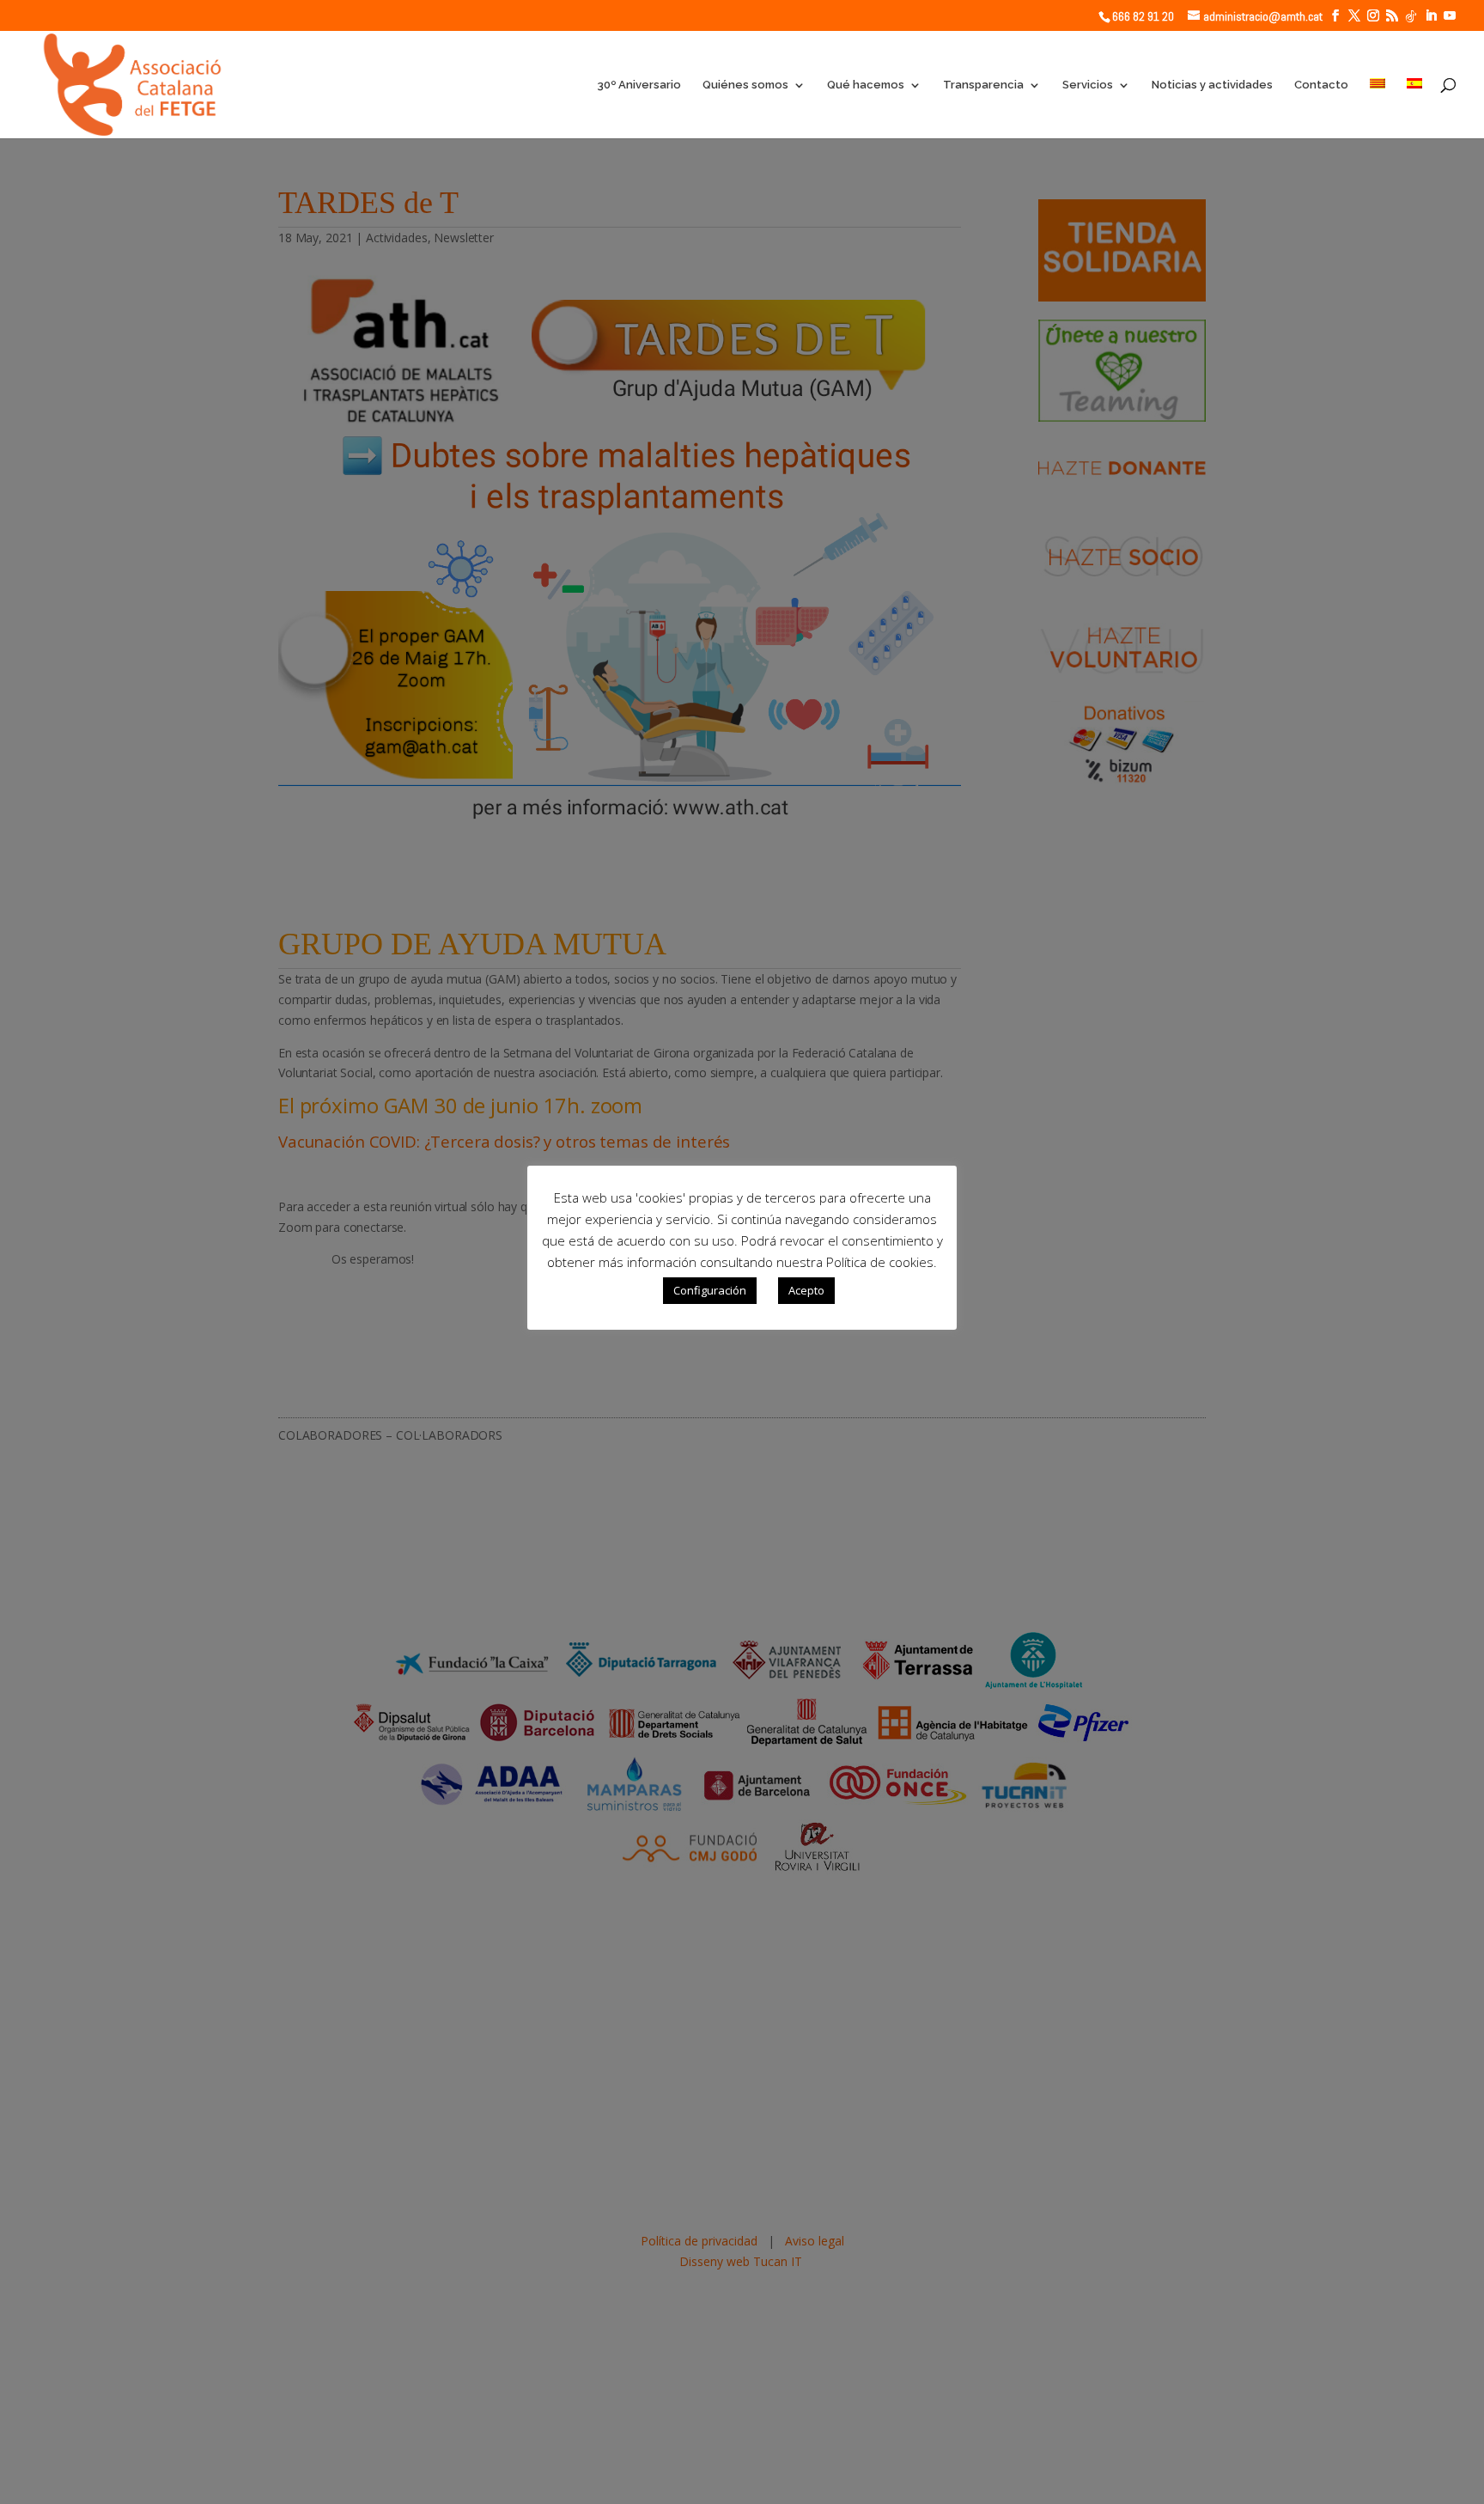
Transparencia (983, 85)
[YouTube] (1450, 16)
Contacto (1321, 85)
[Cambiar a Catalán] (1378, 108)
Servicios (1088, 85)
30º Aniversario (639, 85)
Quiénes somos (745, 85)
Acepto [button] (806, 1290)
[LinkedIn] (1431, 16)
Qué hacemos (866, 85)
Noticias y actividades (1212, 85)
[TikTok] (1411, 16)
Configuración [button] (710, 1290)
